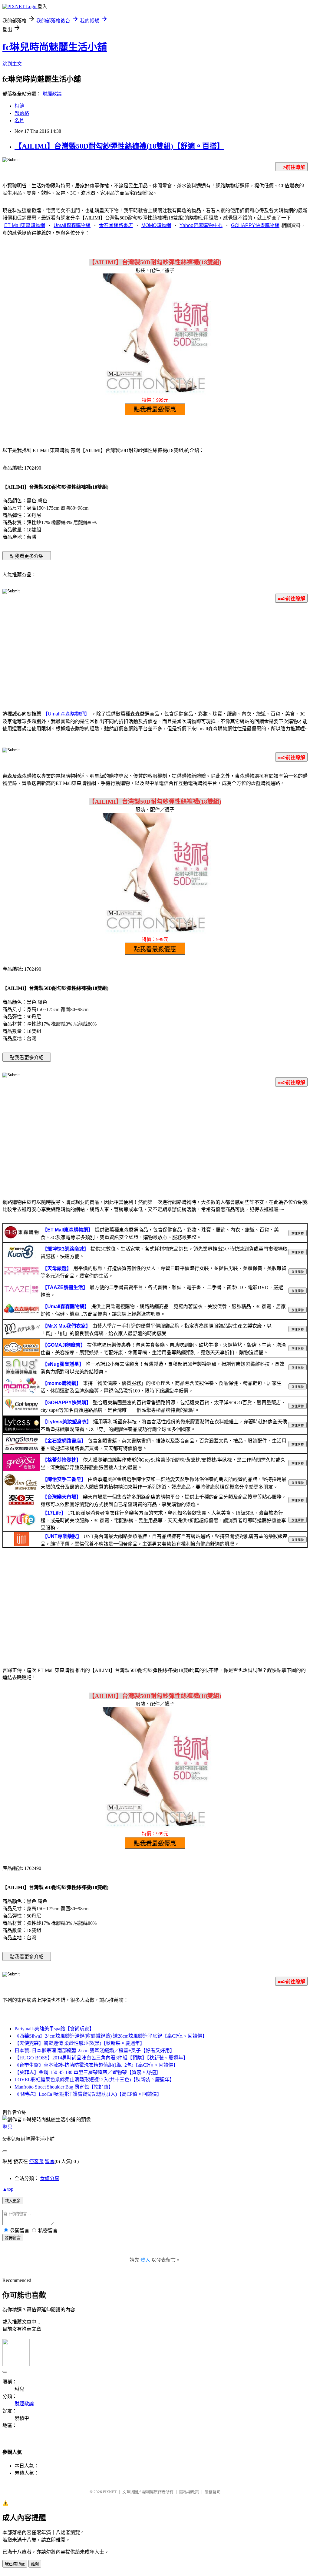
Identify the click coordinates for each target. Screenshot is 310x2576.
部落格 (22, 113)
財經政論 (52, 94)
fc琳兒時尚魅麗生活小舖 (55, 47)
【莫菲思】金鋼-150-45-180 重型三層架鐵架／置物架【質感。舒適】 (88, 2072)
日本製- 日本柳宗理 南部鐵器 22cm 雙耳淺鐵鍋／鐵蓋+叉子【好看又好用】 (95, 2050)
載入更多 (13, 2201)
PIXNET (110, 2492)
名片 (19, 121)
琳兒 (7, 2127)
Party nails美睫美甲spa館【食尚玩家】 (54, 2029)
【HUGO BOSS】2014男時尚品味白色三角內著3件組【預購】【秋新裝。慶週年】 (101, 2058)
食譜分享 (50, 2178)
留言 (50, 2161)
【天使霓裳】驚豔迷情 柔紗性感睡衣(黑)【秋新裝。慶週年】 (80, 2043)
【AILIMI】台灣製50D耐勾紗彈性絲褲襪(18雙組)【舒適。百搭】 (119, 146)
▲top (8, 2189)
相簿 (19, 106)
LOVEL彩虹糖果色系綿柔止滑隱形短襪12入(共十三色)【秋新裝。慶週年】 (94, 2080)
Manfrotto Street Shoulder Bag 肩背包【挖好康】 (64, 2087)
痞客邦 (36, 2161)
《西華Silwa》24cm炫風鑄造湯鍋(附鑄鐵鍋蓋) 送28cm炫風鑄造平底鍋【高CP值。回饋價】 (111, 2036)
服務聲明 (213, 2492)
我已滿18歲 (15, 2564)
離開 (35, 2564)
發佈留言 (13, 2238)
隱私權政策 (189, 2492)
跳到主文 (12, 64)
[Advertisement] (155, 655)
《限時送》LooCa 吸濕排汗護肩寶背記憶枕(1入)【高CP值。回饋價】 (88, 2094)
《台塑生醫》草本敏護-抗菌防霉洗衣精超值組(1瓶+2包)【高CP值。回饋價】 (96, 2065)
